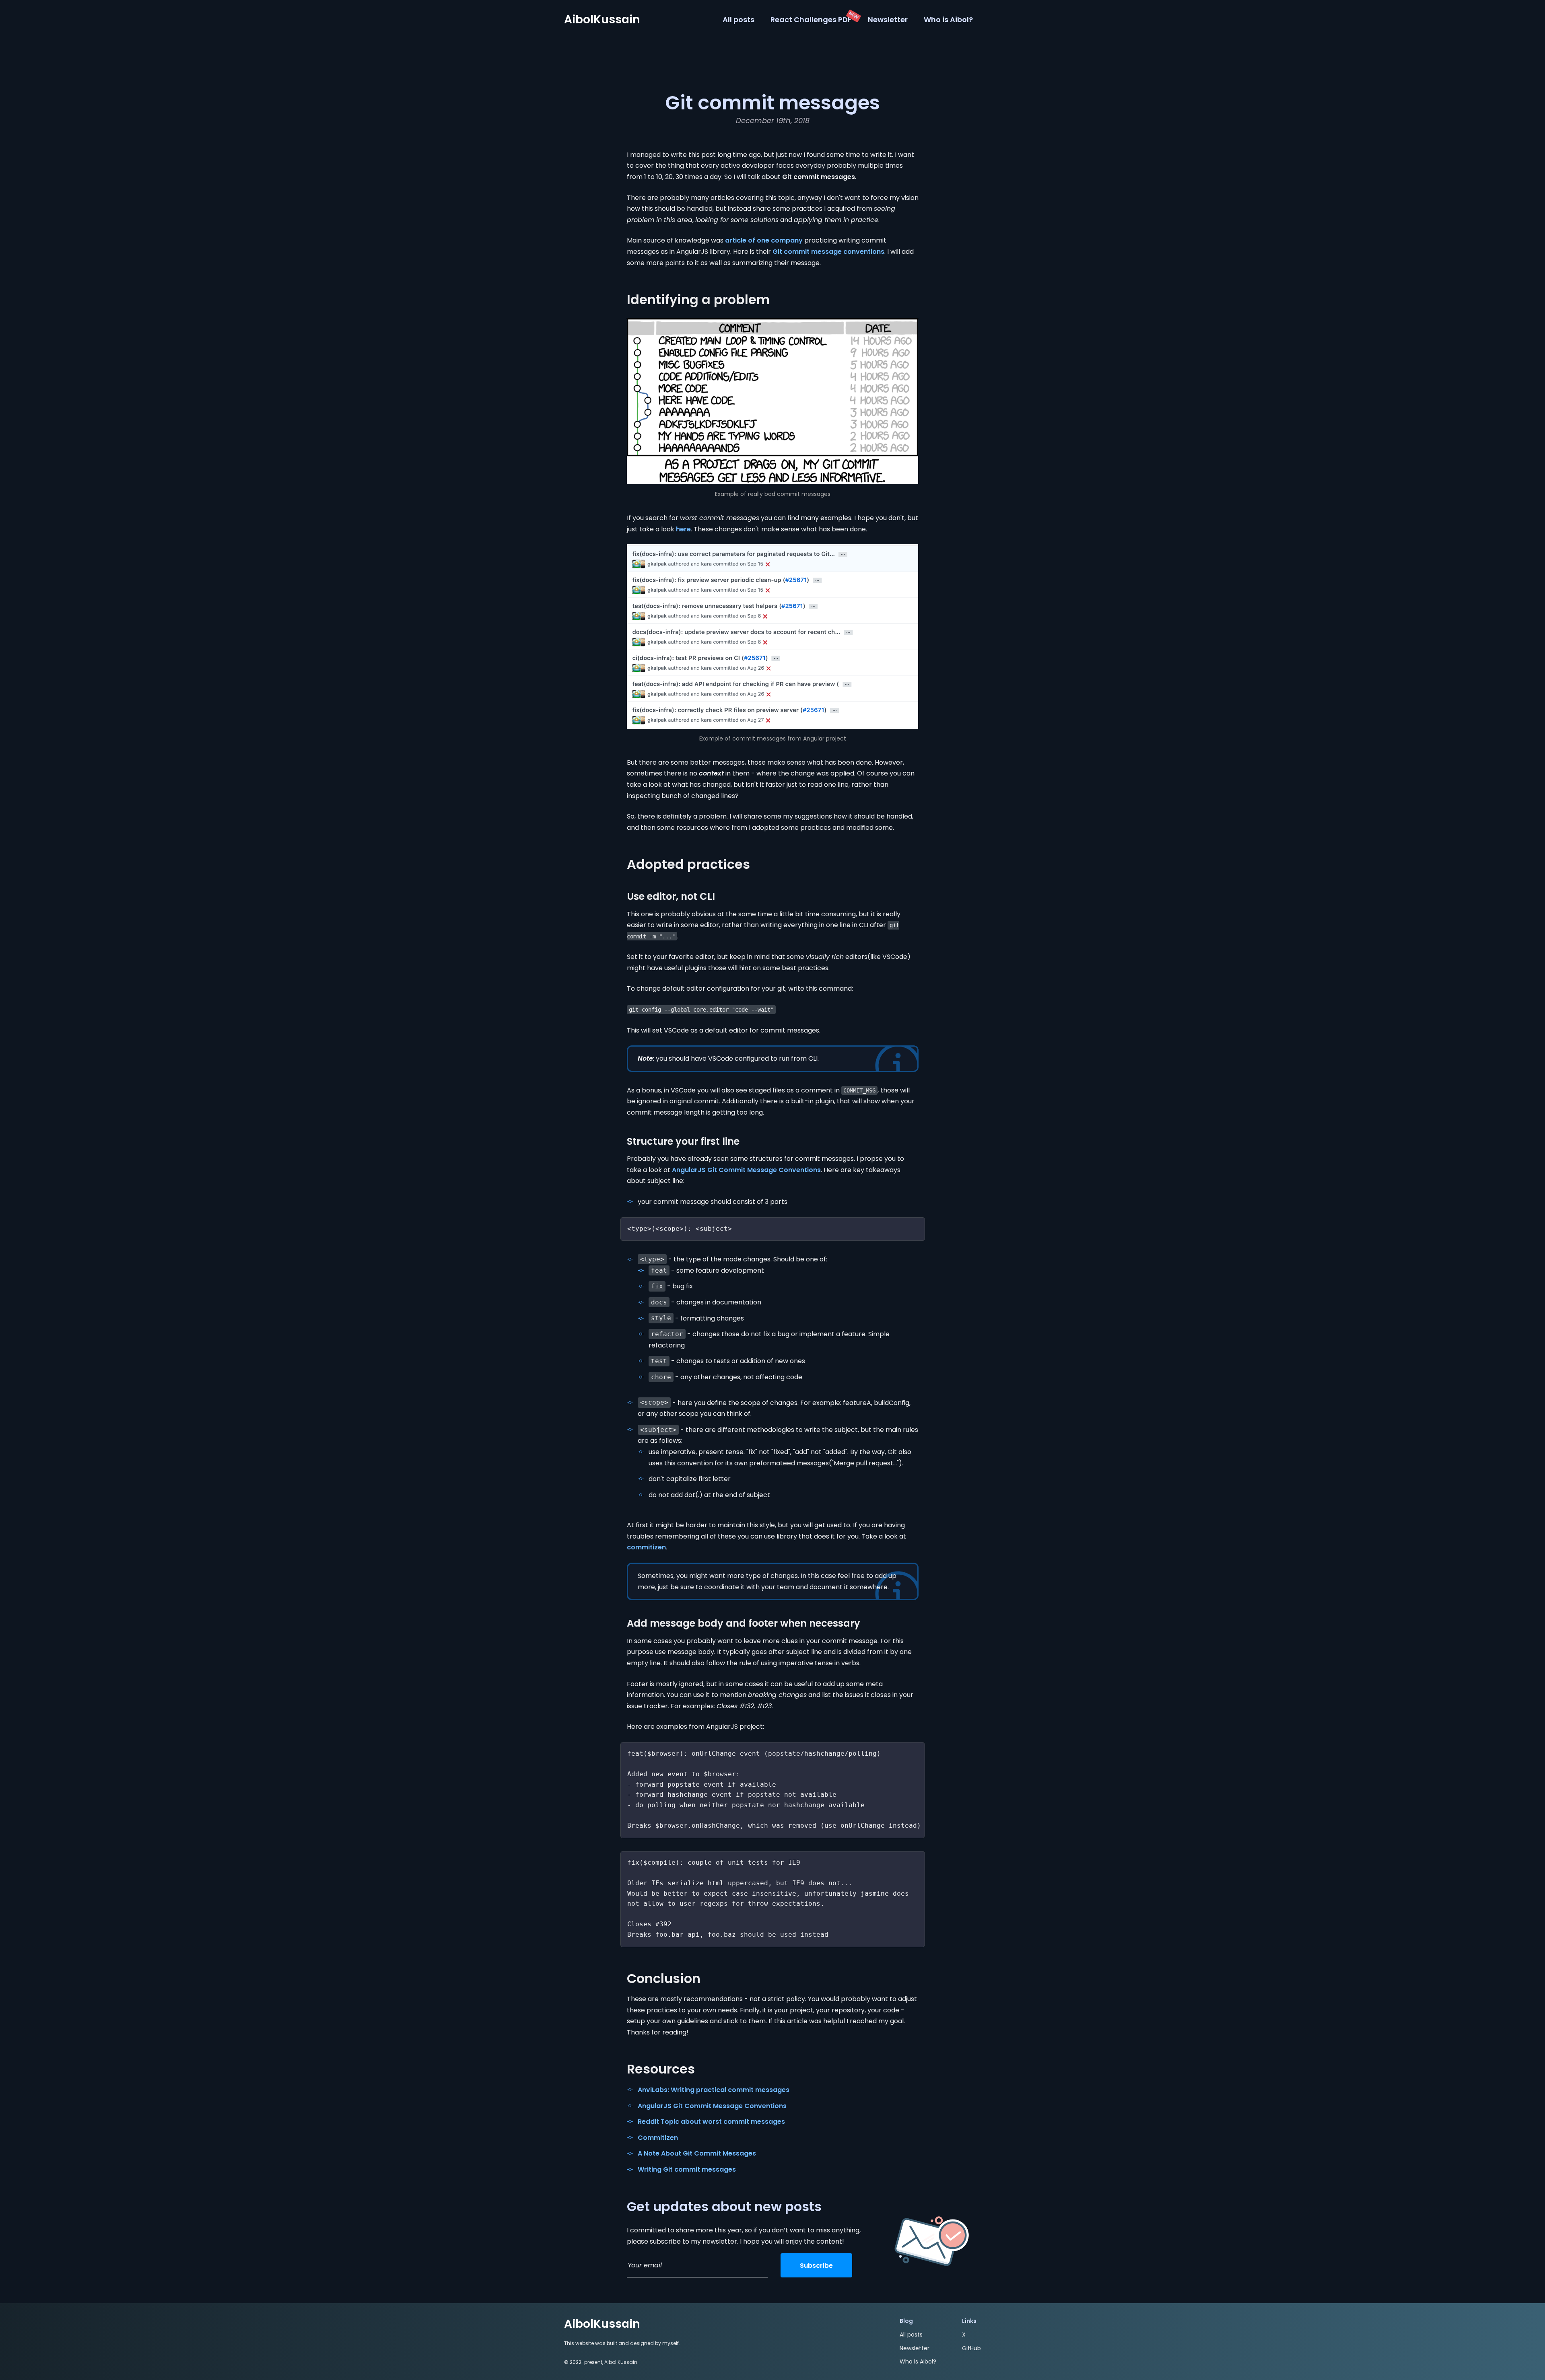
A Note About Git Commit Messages (697, 2153)
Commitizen (658, 2138)
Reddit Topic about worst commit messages (711, 2122)
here (683, 529)
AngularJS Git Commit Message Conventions (746, 1170)
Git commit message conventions (828, 252)
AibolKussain (602, 20)
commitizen (646, 1547)
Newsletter (888, 20)
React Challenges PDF (811, 20)
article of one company (764, 240)
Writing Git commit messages (687, 2169)
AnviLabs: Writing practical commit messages (714, 2090)
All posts (739, 20)
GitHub (971, 2348)
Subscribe (816, 2266)
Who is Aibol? (948, 20)
